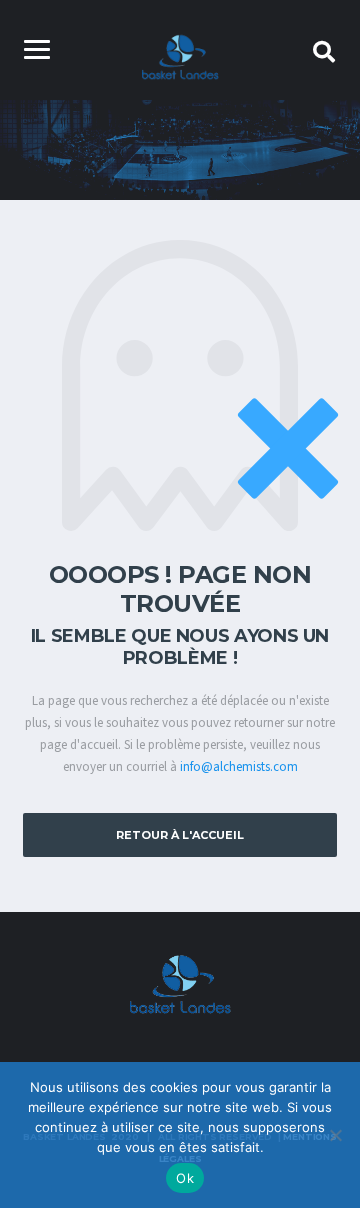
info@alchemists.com (239, 767)
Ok (185, 1178)
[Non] (335, 1135)
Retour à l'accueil (180, 835)
